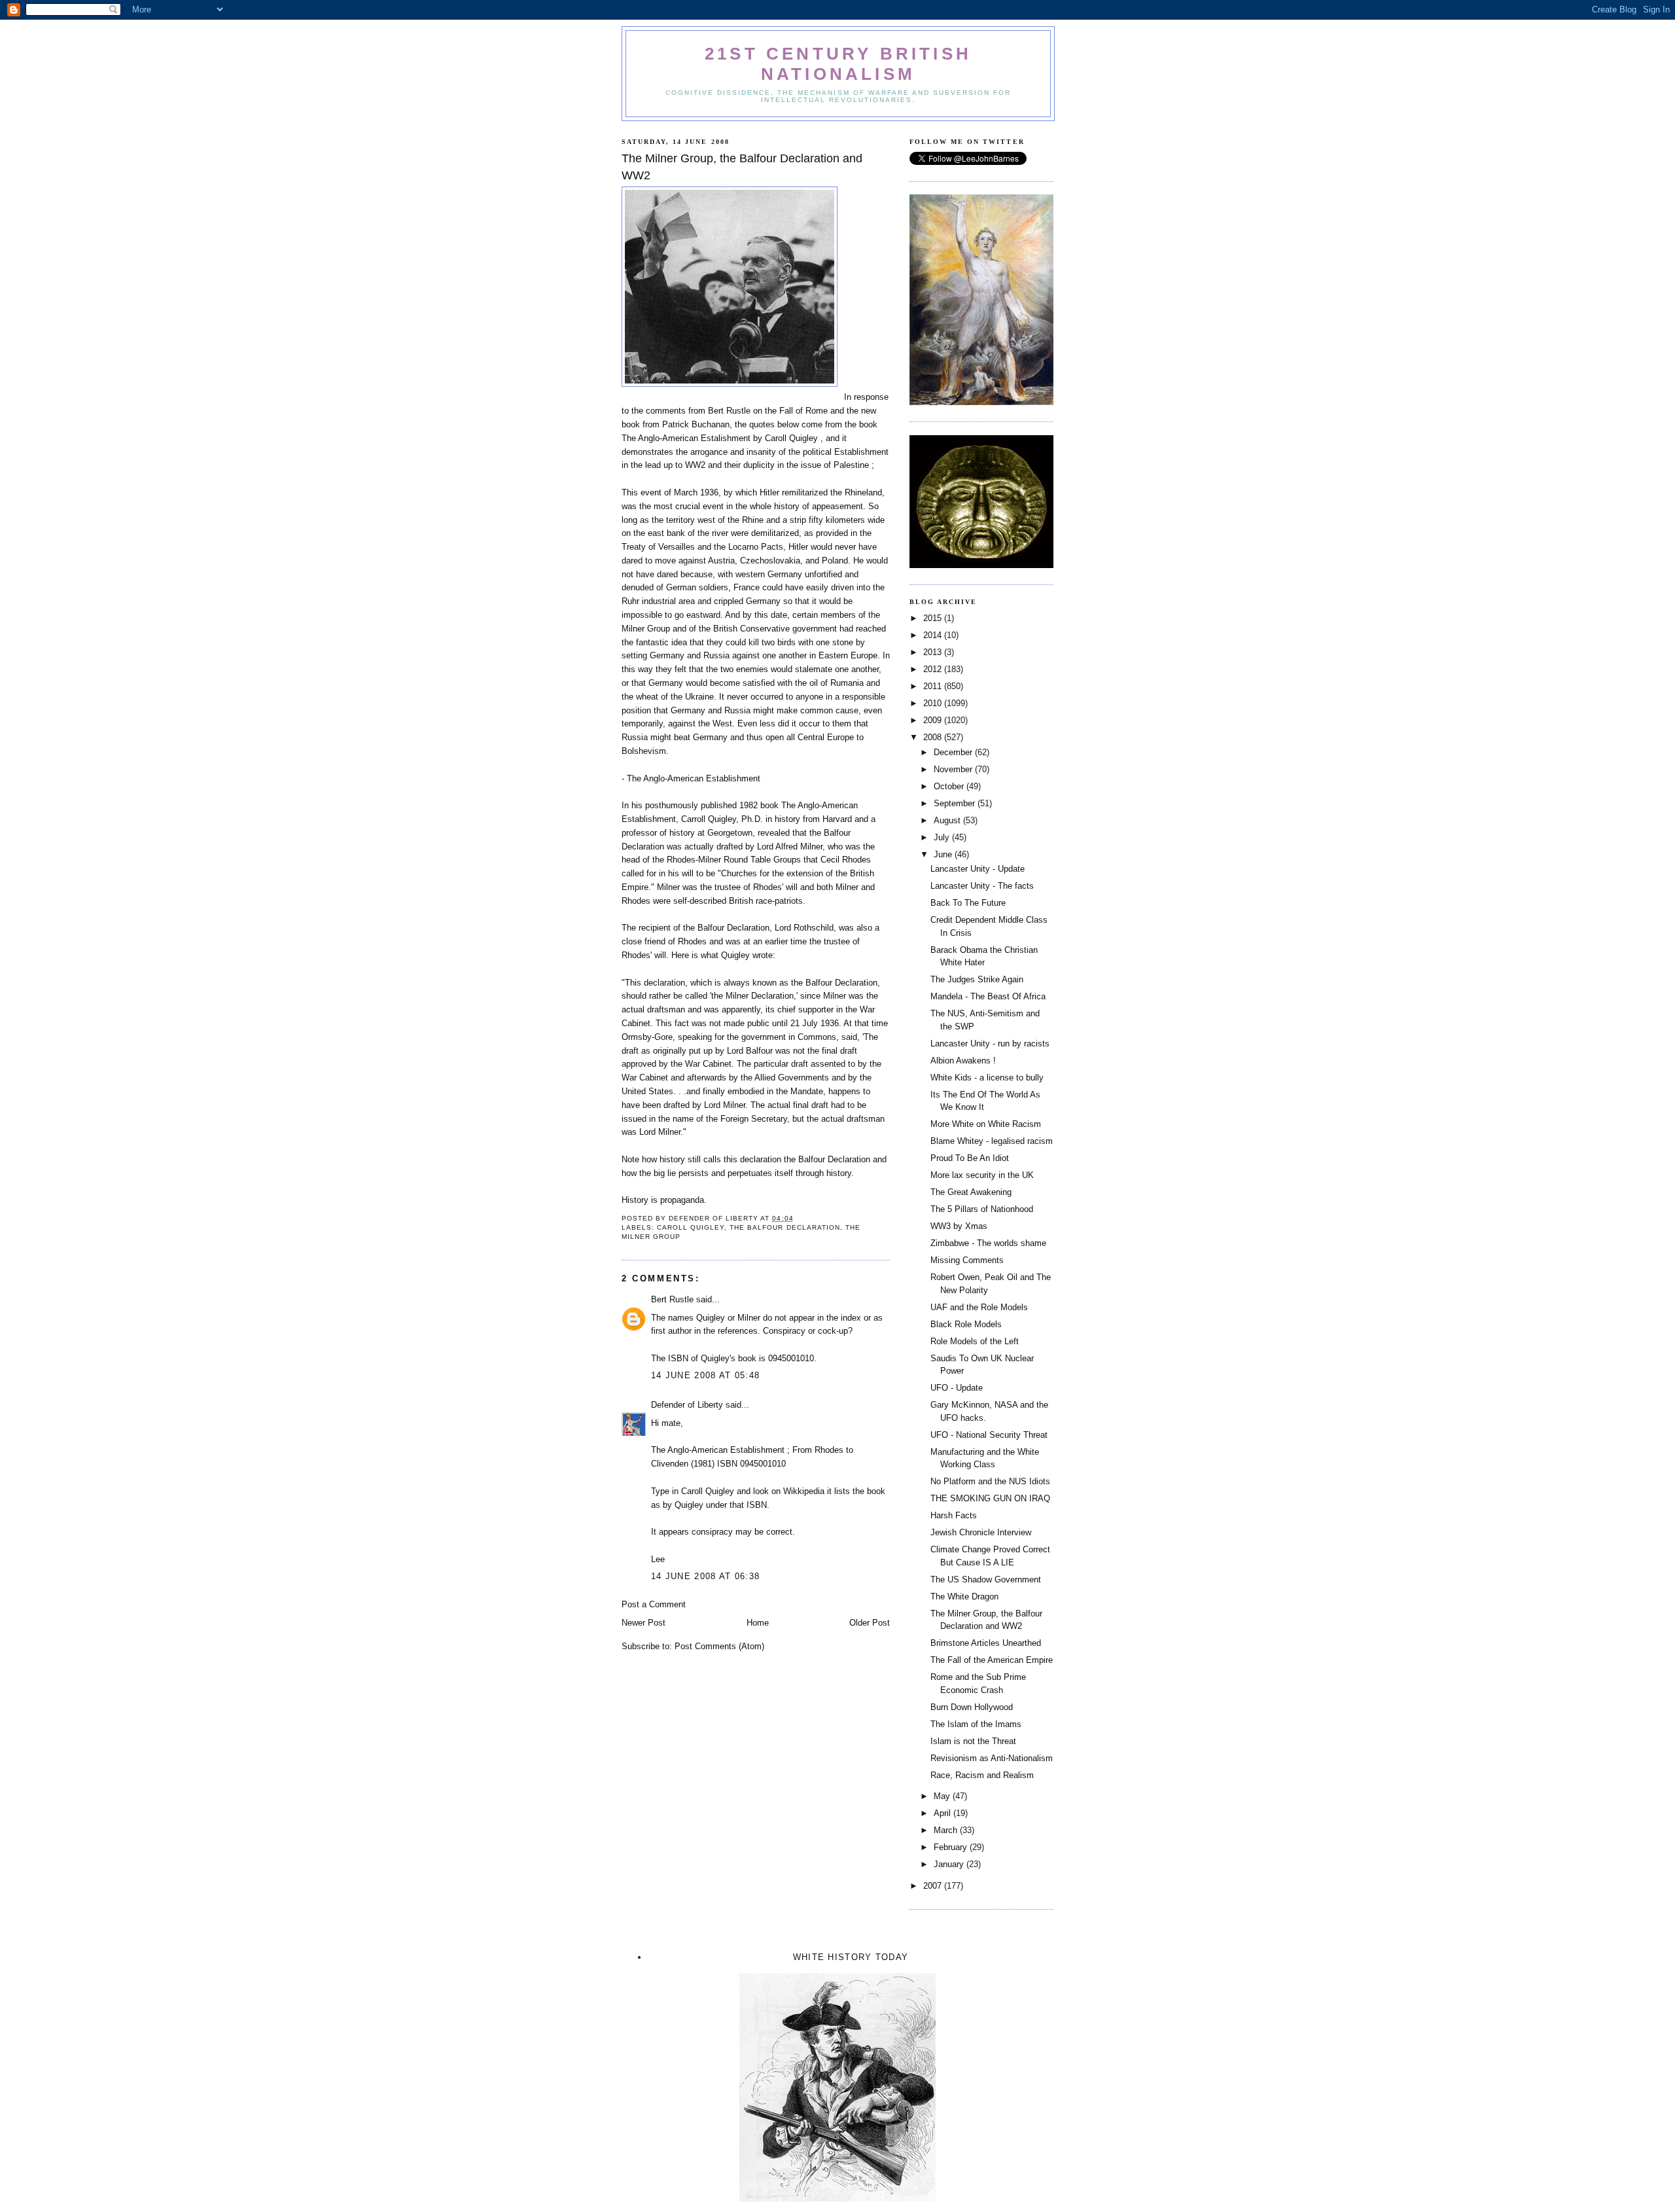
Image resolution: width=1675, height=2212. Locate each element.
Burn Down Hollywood (972, 1707)
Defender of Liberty (687, 1405)
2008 (934, 737)
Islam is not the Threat (973, 1741)
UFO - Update (957, 1388)
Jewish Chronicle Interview (981, 1532)
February (952, 1847)
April (943, 1813)
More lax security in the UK (982, 1175)
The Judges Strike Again (977, 979)
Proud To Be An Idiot (970, 1158)
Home (758, 1623)
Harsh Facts (954, 1515)
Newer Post (644, 1623)
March (947, 1830)
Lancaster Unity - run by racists (990, 1044)
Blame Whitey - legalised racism (992, 1141)
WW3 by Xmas (959, 1226)
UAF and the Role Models (979, 1307)
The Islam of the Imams (976, 1724)
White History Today (851, 1957)
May (943, 1796)
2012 (934, 669)
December (954, 752)
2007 (934, 1886)
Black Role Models (966, 1324)
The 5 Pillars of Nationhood (982, 1209)
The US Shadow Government (986, 1579)
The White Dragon (964, 1597)
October (950, 786)
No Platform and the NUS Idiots (990, 1481)
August (948, 820)
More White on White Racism (986, 1124)
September (956, 803)
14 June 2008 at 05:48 (705, 1375)
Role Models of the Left (975, 1341)
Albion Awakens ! (963, 1061)
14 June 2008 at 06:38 (705, 1576)
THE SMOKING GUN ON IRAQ (990, 1498)
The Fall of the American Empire (992, 1660)
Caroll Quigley (691, 1227)
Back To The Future (968, 903)
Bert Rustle (672, 1299)
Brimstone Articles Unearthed (986, 1643)
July (943, 837)
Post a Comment (654, 1604)
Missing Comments (967, 1260)
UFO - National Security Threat (989, 1435)
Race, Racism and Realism (982, 1775)
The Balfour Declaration (785, 1227)
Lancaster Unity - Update (978, 869)
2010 (934, 703)
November (954, 769)
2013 (934, 652)
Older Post (870, 1623)
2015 (934, 618)
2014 (934, 635)
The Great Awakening (971, 1192)
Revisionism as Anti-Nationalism (992, 1758)
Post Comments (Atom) (719, 1646)
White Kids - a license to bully (987, 1078)
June (944, 854)
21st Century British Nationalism (838, 64)
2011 (934, 686)
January (950, 1864)
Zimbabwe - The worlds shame (988, 1243)
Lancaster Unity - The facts (982, 886)
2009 (934, 720)
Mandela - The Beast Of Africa (988, 996)
